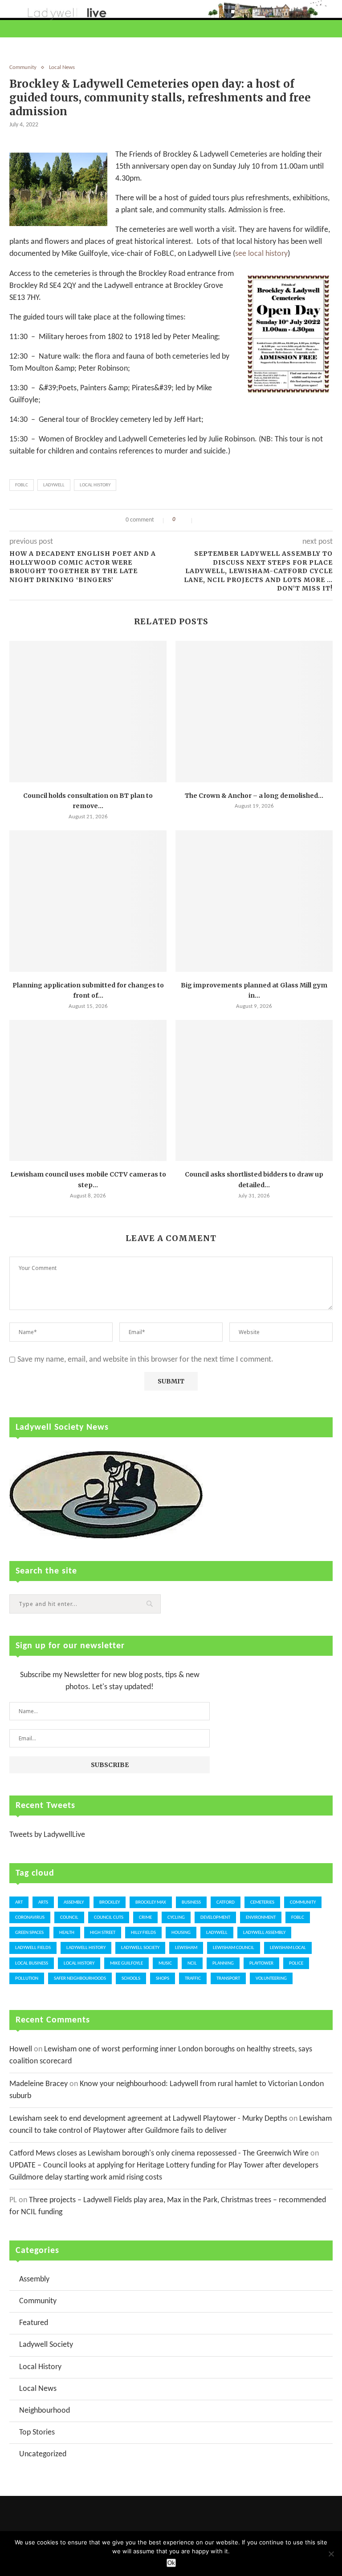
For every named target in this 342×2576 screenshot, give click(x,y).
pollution (27, 1979)
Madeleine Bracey (39, 2084)
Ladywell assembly (264, 1933)
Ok (171, 2563)
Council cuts (109, 1918)
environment (261, 1918)
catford (226, 1903)
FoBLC (22, 485)
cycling (176, 1918)
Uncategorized (43, 2454)
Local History (95, 485)
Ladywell (54, 485)
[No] (331, 2554)
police (296, 1963)
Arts (43, 1903)
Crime (145, 1918)
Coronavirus (30, 1918)
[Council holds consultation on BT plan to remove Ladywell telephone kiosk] (88, 712)
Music (165, 1963)
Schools (131, 1979)
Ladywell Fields (33, 1948)
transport (228, 1979)
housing (181, 1933)
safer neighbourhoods (80, 1979)
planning (223, 1963)
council (69, 1918)
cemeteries (262, 1903)
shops (163, 1979)
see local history (261, 254)
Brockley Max (151, 1903)
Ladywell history (86, 1948)
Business (191, 1903)
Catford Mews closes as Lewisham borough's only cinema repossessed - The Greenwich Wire (159, 2153)
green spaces (29, 1933)
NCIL (192, 1963)
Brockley (110, 1903)
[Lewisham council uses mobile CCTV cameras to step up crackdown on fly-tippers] (88, 1091)
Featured (34, 2323)
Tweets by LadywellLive (47, 1835)
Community (23, 67)
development (215, 1918)
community (303, 1903)
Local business (32, 1963)
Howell (21, 2049)
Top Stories (37, 2432)
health (67, 1933)
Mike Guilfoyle (126, 1963)
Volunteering (271, 1979)
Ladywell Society (140, 1948)
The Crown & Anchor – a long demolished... (254, 796)
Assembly (74, 1903)
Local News (62, 67)
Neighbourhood (45, 2411)
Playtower (261, 1963)
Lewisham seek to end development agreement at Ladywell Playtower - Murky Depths (148, 2119)
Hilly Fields (143, 1933)
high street (103, 1933)
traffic (193, 1979)
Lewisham (186, 1948)
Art (19, 1903)
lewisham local (288, 1948)
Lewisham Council (234, 1948)
